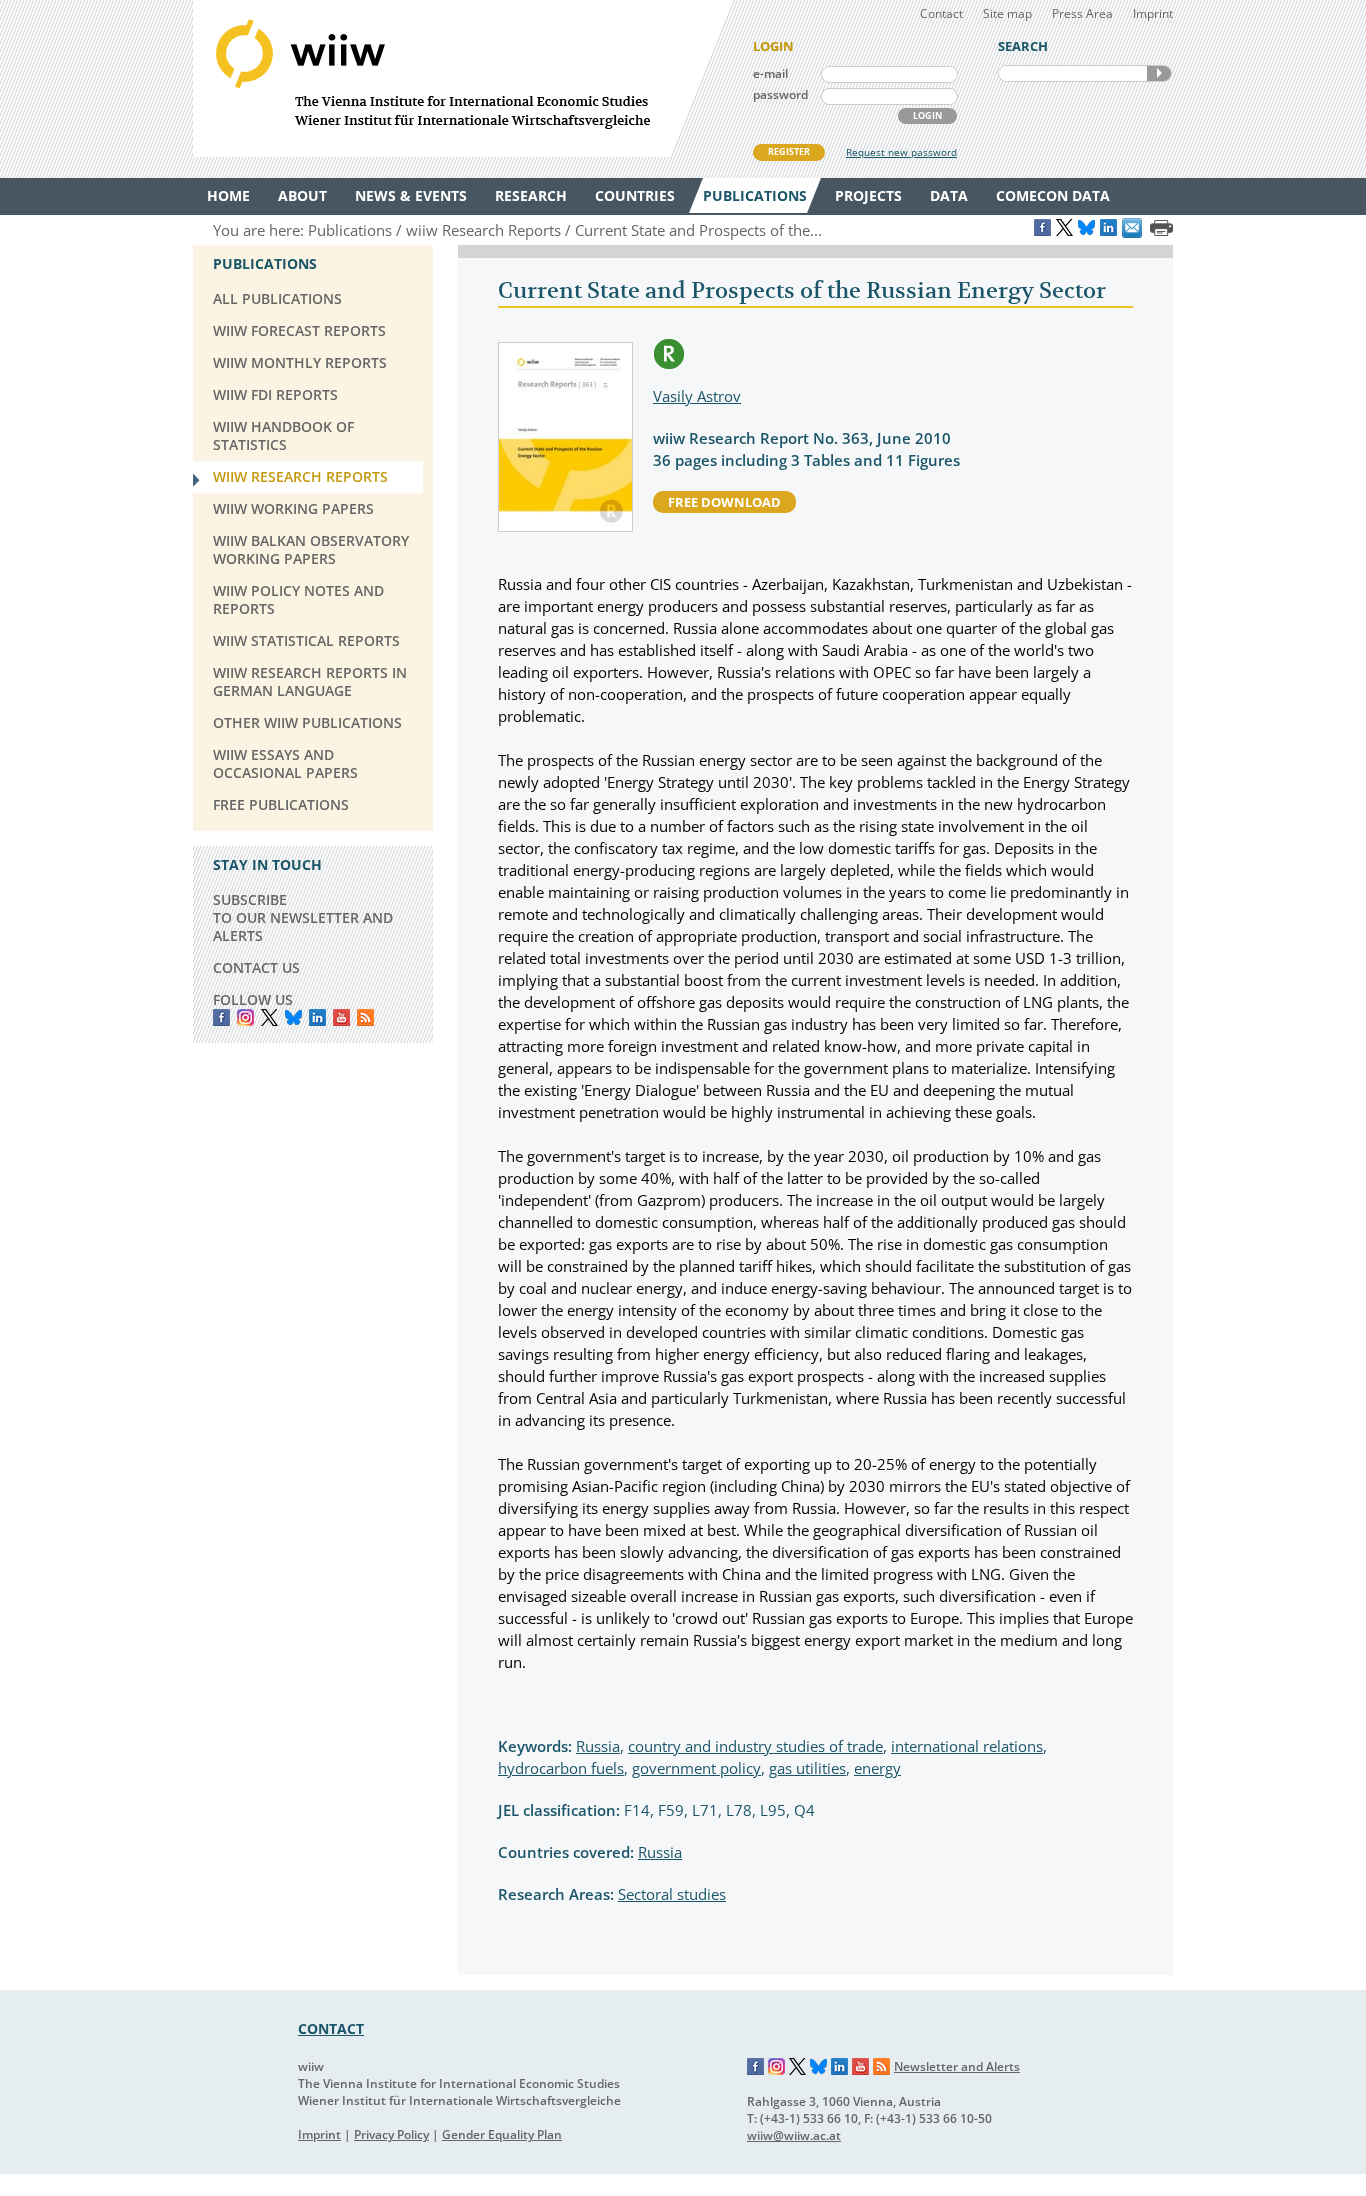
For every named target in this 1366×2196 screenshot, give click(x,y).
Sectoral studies (672, 1894)
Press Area (1082, 13)
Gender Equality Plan (502, 2134)
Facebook (221, 1017)
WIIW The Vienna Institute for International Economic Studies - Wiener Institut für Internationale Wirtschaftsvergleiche (463, 78)
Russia (598, 1746)
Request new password (901, 152)
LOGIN (927, 115)
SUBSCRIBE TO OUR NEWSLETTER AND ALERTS (303, 917)
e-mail (770, 73)
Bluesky (293, 1017)
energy (877, 1768)
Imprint (1153, 13)
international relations (967, 1746)
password (780, 94)
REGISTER (789, 151)
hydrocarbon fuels (561, 1768)
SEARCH (1159, 73)
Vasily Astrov (697, 396)
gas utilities (807, 1768)
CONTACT (331, 2028)
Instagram (777, 2067)
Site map (1007, 13)
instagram (245, 1017)
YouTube (341, 1017)
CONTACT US (256, 967)
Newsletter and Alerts (957, 2066)
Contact (941, 13)
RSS (365, 1017)
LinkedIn (317, 1017)
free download (724, 502)
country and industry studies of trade (755, 1746)
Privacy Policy (391, 2134)
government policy (696, 1768)
